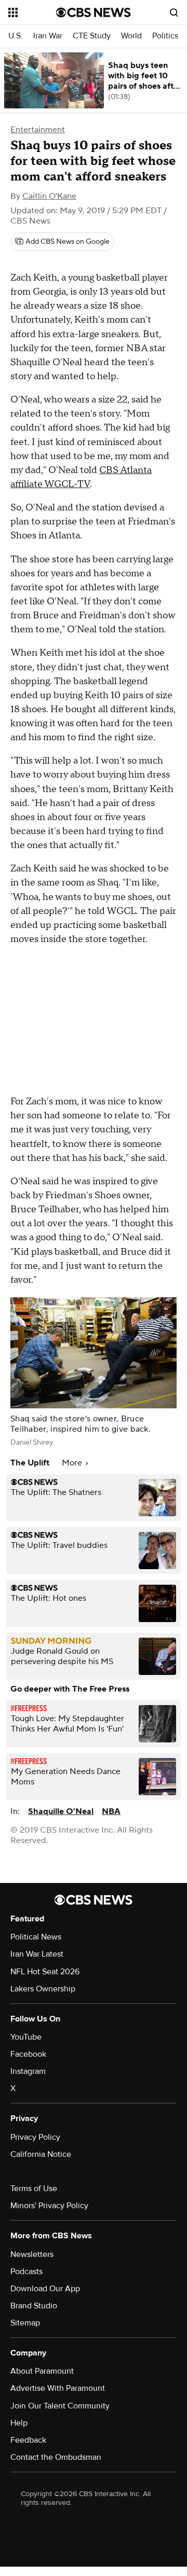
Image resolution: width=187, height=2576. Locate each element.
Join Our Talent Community (60, 2406)
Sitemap (25, 2323)
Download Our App (45, 2289)
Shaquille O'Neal (61, 1811)
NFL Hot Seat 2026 (45, 1972)
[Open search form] (174, 12)
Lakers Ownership (43, 1989)
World (131, 36)
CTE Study (92, 36)
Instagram (28, 2071)
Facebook (28, 2054)
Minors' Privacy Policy (49, 2206)
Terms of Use (34, 2189)
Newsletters (32, 2254)
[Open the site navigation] (32, 12)
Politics (165, 36)
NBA (111, 1811)
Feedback (28, 2440)
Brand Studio (34, 2306)
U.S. (16, 36)
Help (19, 2423)
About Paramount (42, 2371)
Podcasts (26, 2272)
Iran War (48, 36)
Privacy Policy (35, 2137)
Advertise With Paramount (58, 2388)
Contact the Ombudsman (56, 2457)
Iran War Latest (37, 1954)
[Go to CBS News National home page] (94, 12)
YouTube (26, 2037)
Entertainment (38, 130)
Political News (36, 1937)
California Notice (41, 2154)
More (73, 1463)
